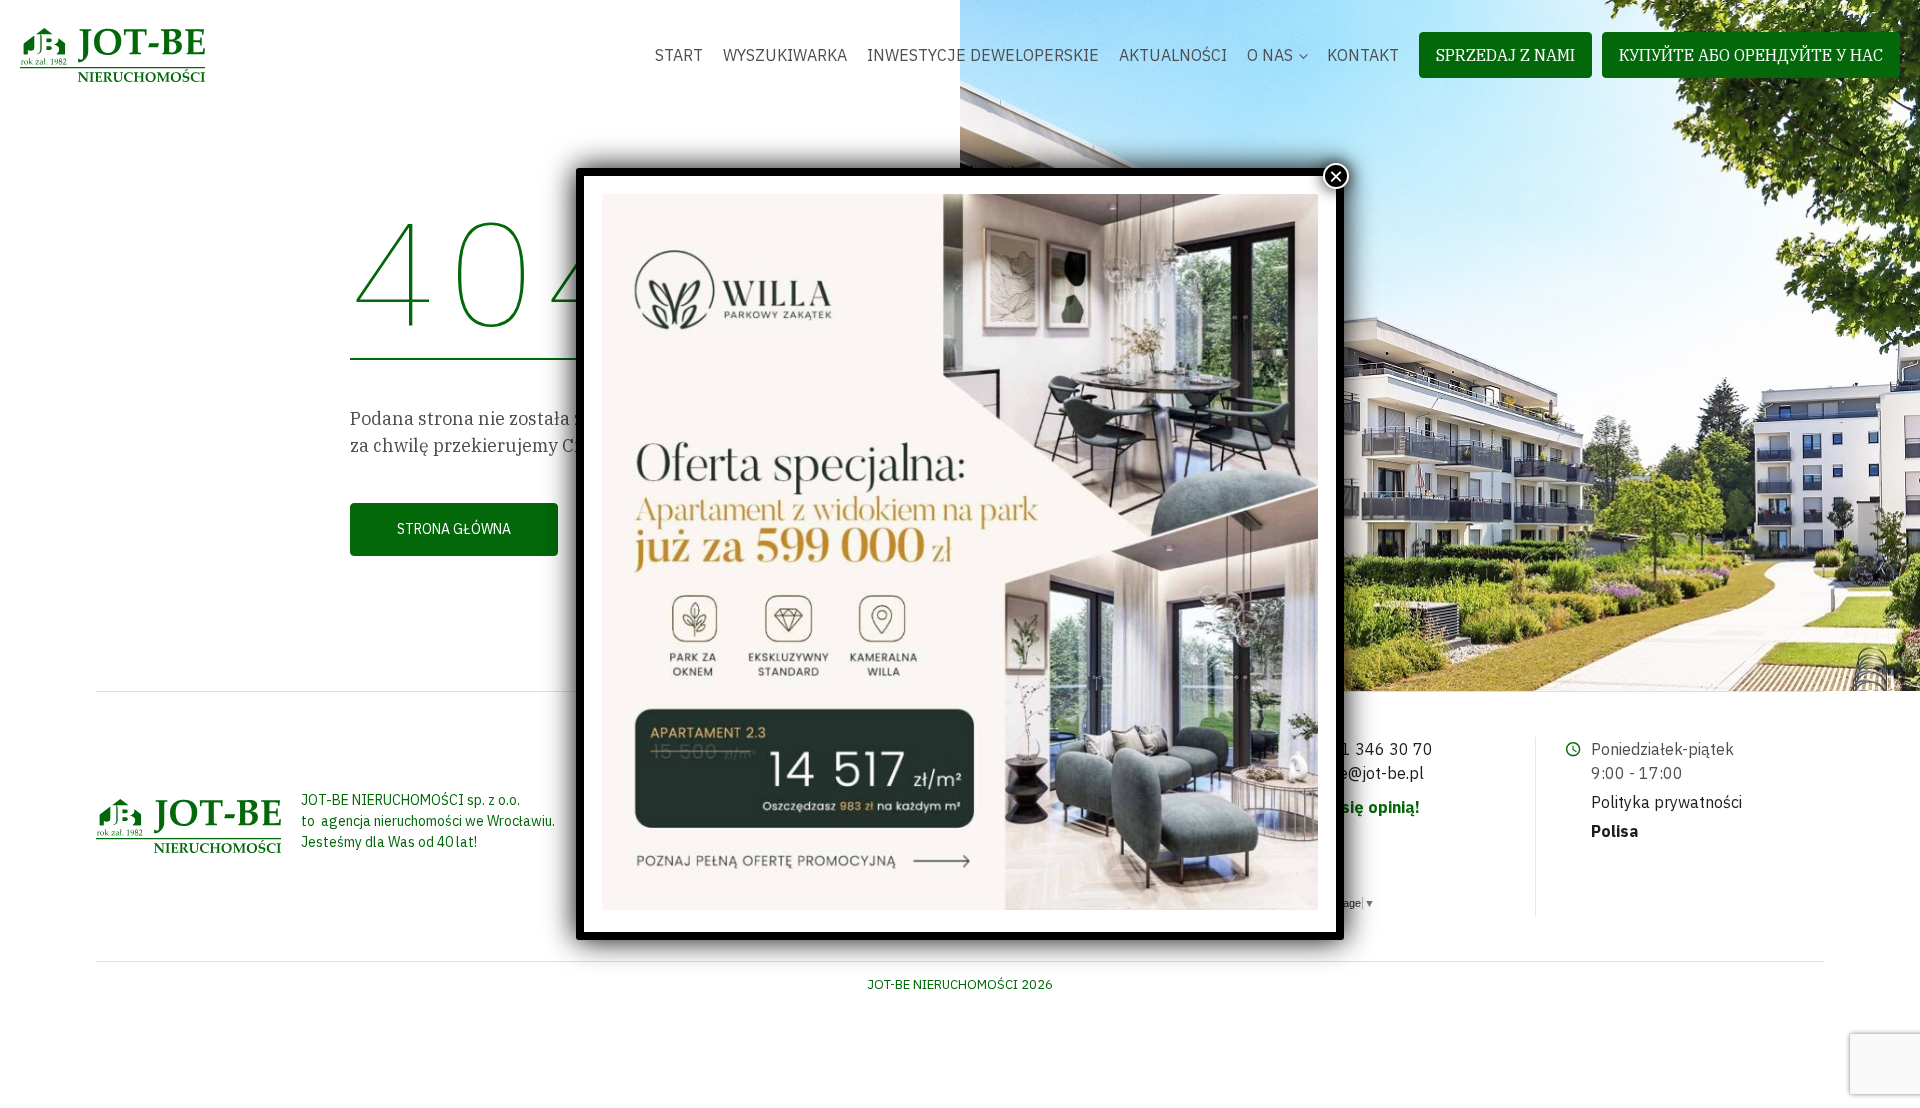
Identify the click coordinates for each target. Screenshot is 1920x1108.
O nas (1270, 55)
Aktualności (1173, 55)
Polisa (1614, 831)
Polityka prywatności (1666, 802)
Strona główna (454, 529)
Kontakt (1363, 55)
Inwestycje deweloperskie (983, 55)
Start (679, 55)
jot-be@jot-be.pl (1364, 773)
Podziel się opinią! (1349, 807)
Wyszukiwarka (785, 55)
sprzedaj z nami (1505, 55)
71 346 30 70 (1382, 749)
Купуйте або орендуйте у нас (1751, 55)
